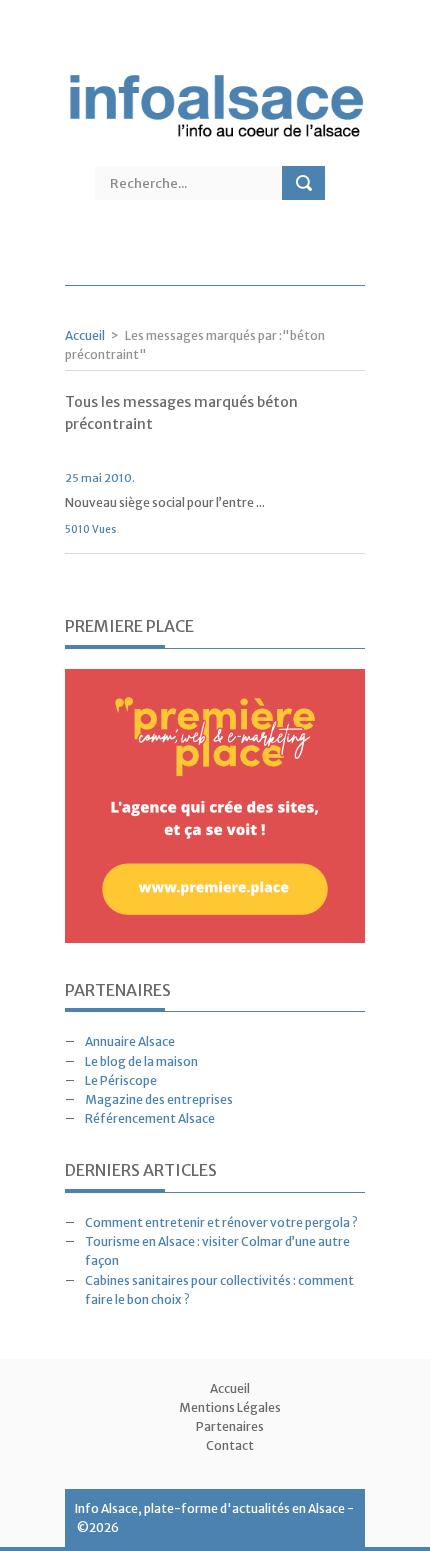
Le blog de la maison (141, 1061)
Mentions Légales (230, 1407)
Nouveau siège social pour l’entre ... (165, 502)
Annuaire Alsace (130, 1041)
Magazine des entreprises (159, 1099)
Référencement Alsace (150, 1118)
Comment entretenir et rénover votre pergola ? (221, 1222)
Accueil (85, 335)
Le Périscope (121, 1080)
